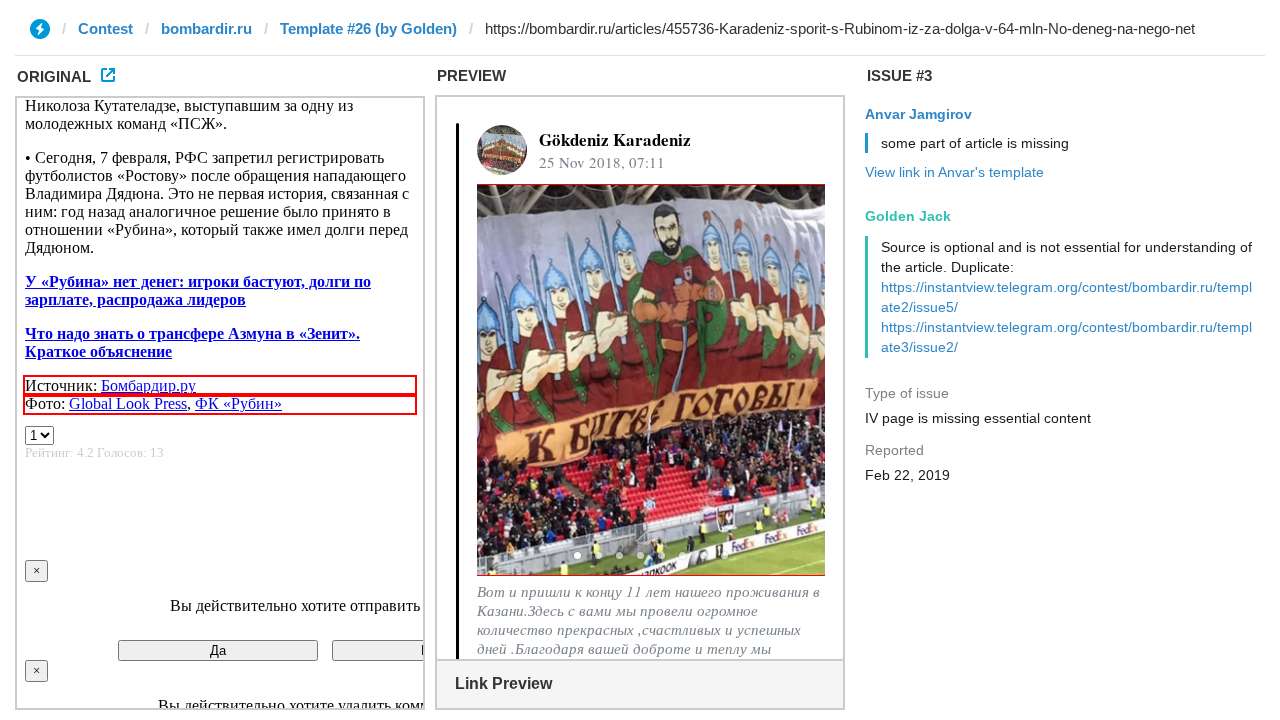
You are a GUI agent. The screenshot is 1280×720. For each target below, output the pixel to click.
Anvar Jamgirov (918, 114)
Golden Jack (908, 216)
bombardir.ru (206, 28)
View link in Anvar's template (954, 172)
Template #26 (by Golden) (368, 28)
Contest (105, 28)
